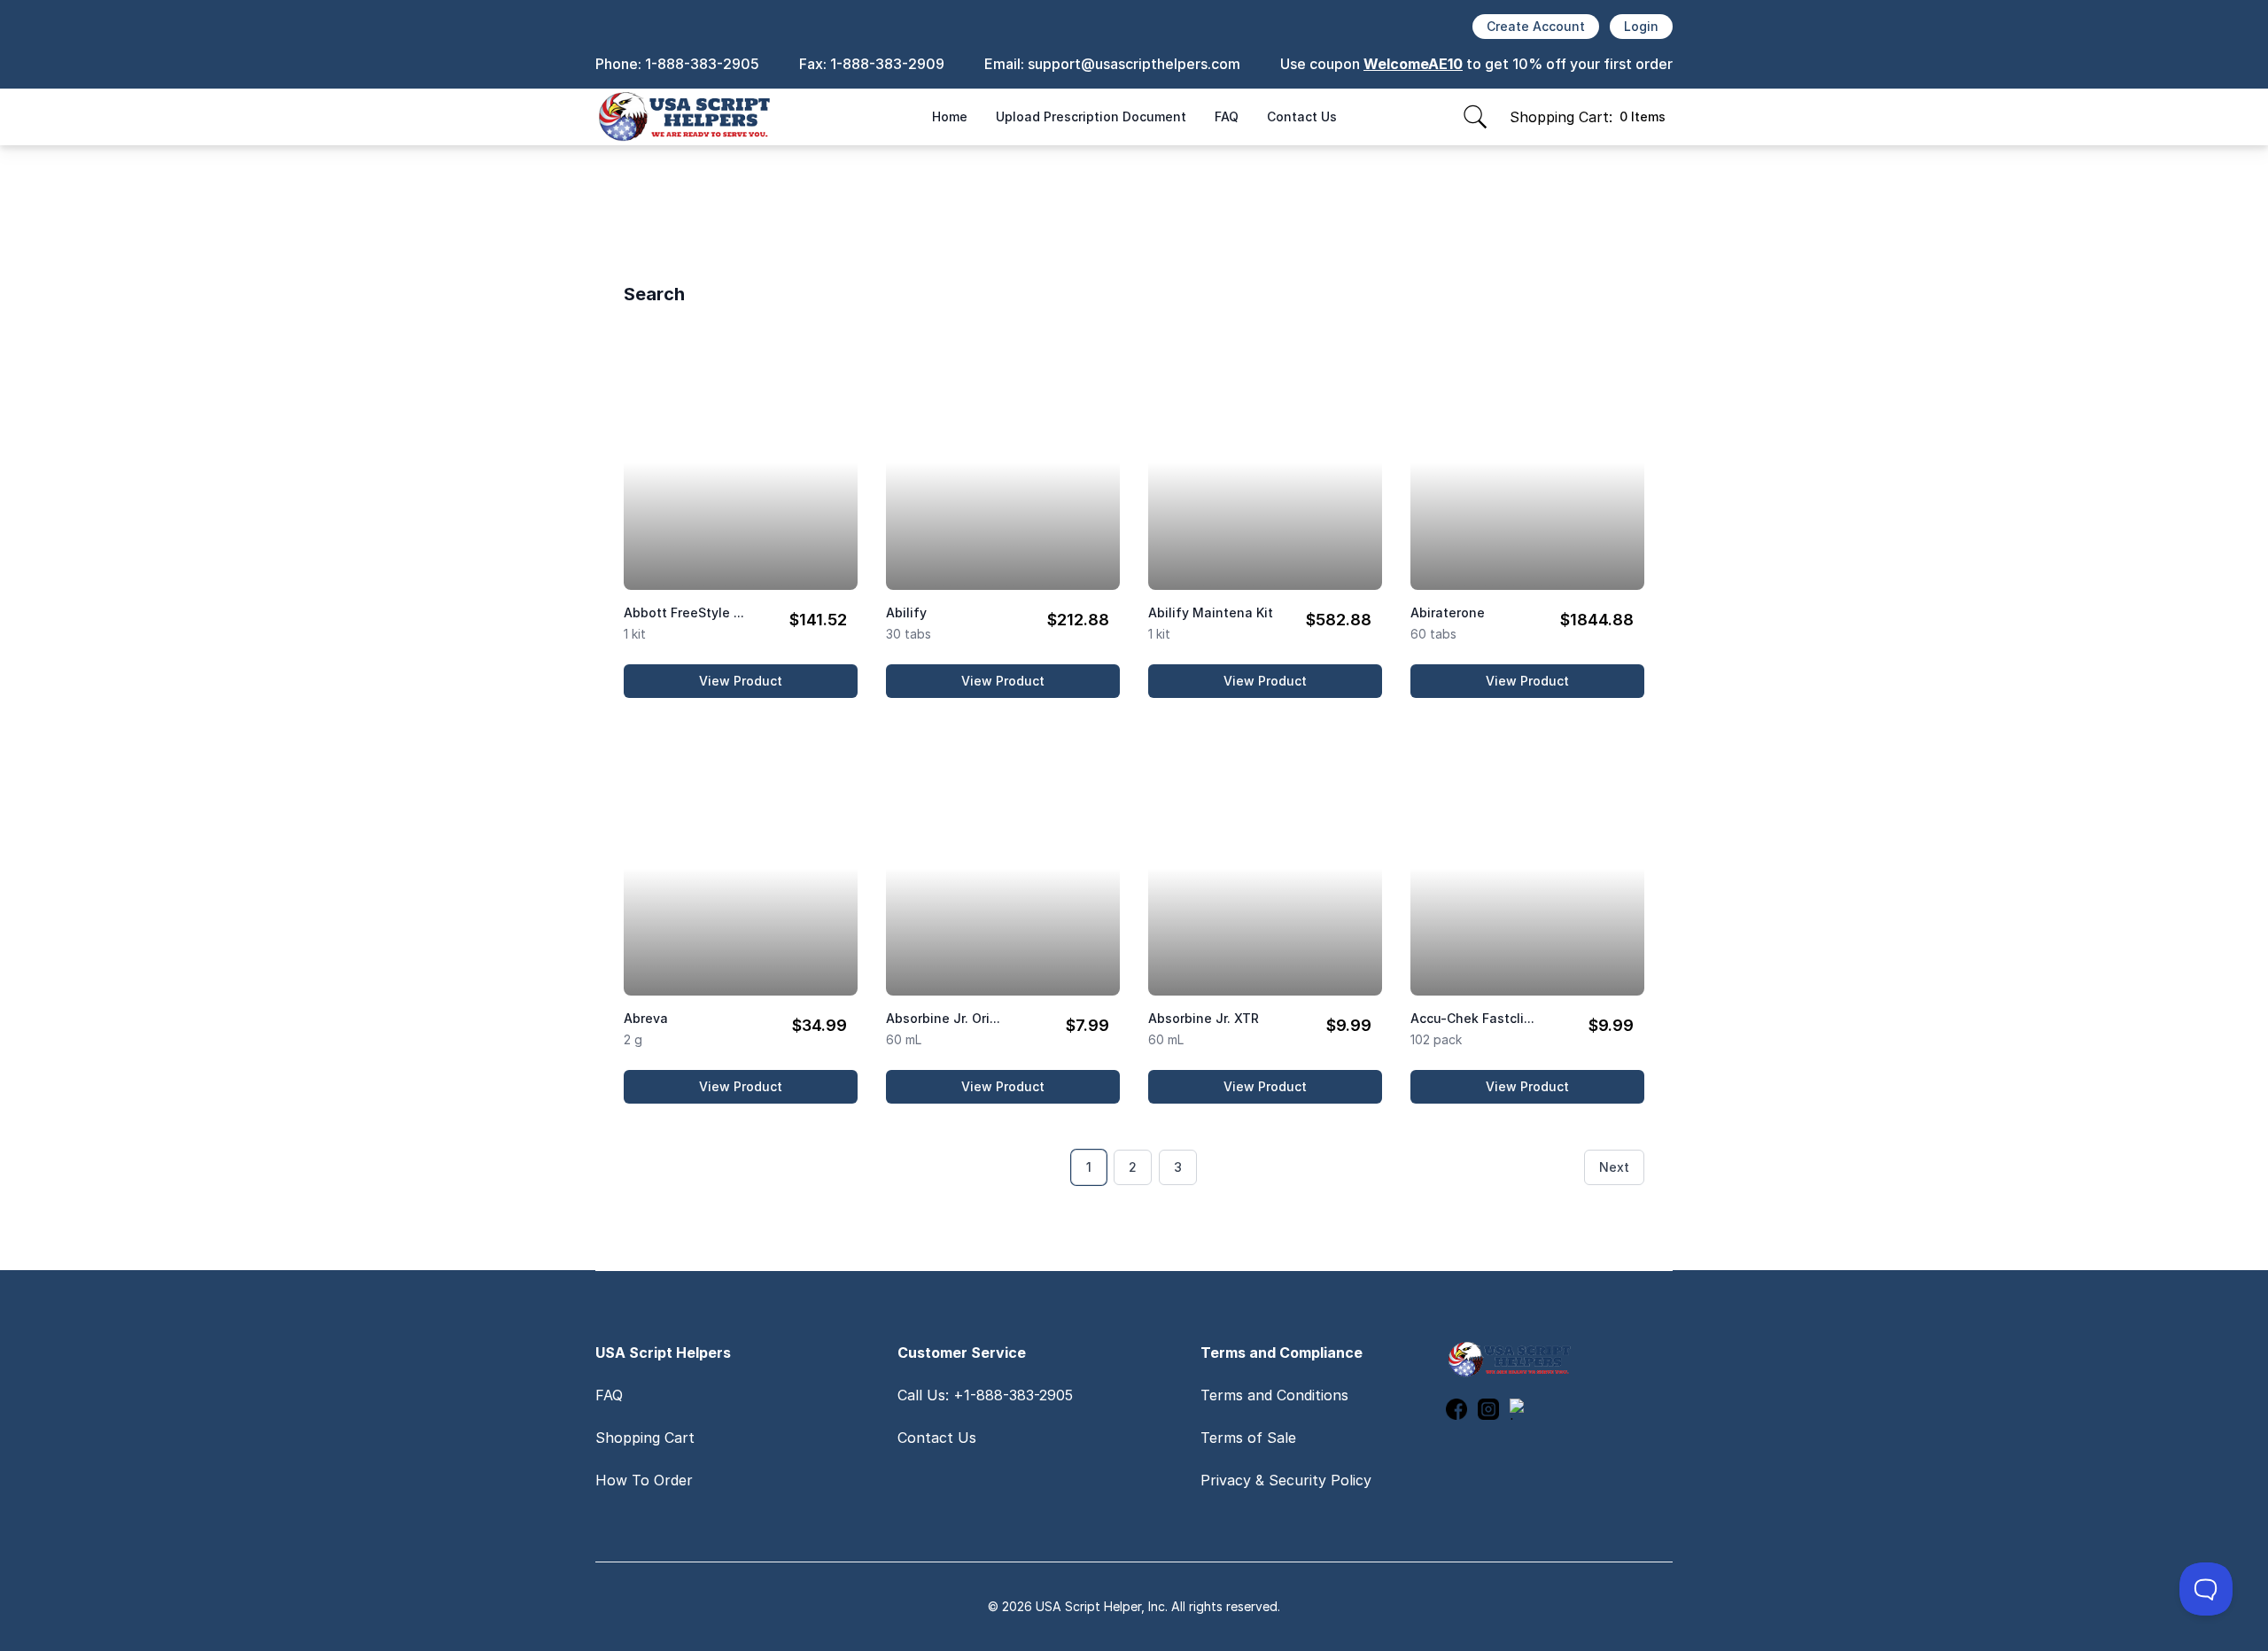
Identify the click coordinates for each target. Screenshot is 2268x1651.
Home (950, 116)
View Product (778, 685)
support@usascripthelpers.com (1134, 64)
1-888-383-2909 (887, 64)
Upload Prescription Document (1091, 116)
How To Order (644, 1480)
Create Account (1536, 26)
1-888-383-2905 (702, 64)
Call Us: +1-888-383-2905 (985, 1395)
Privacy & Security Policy (1286, 1480)
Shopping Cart (645, 1438)
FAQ (1227, 116)
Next (1614, 1167)
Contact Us (1302, 116)
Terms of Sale (1248, 1438)
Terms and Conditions (1274, 1395)
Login (1641, 26)
